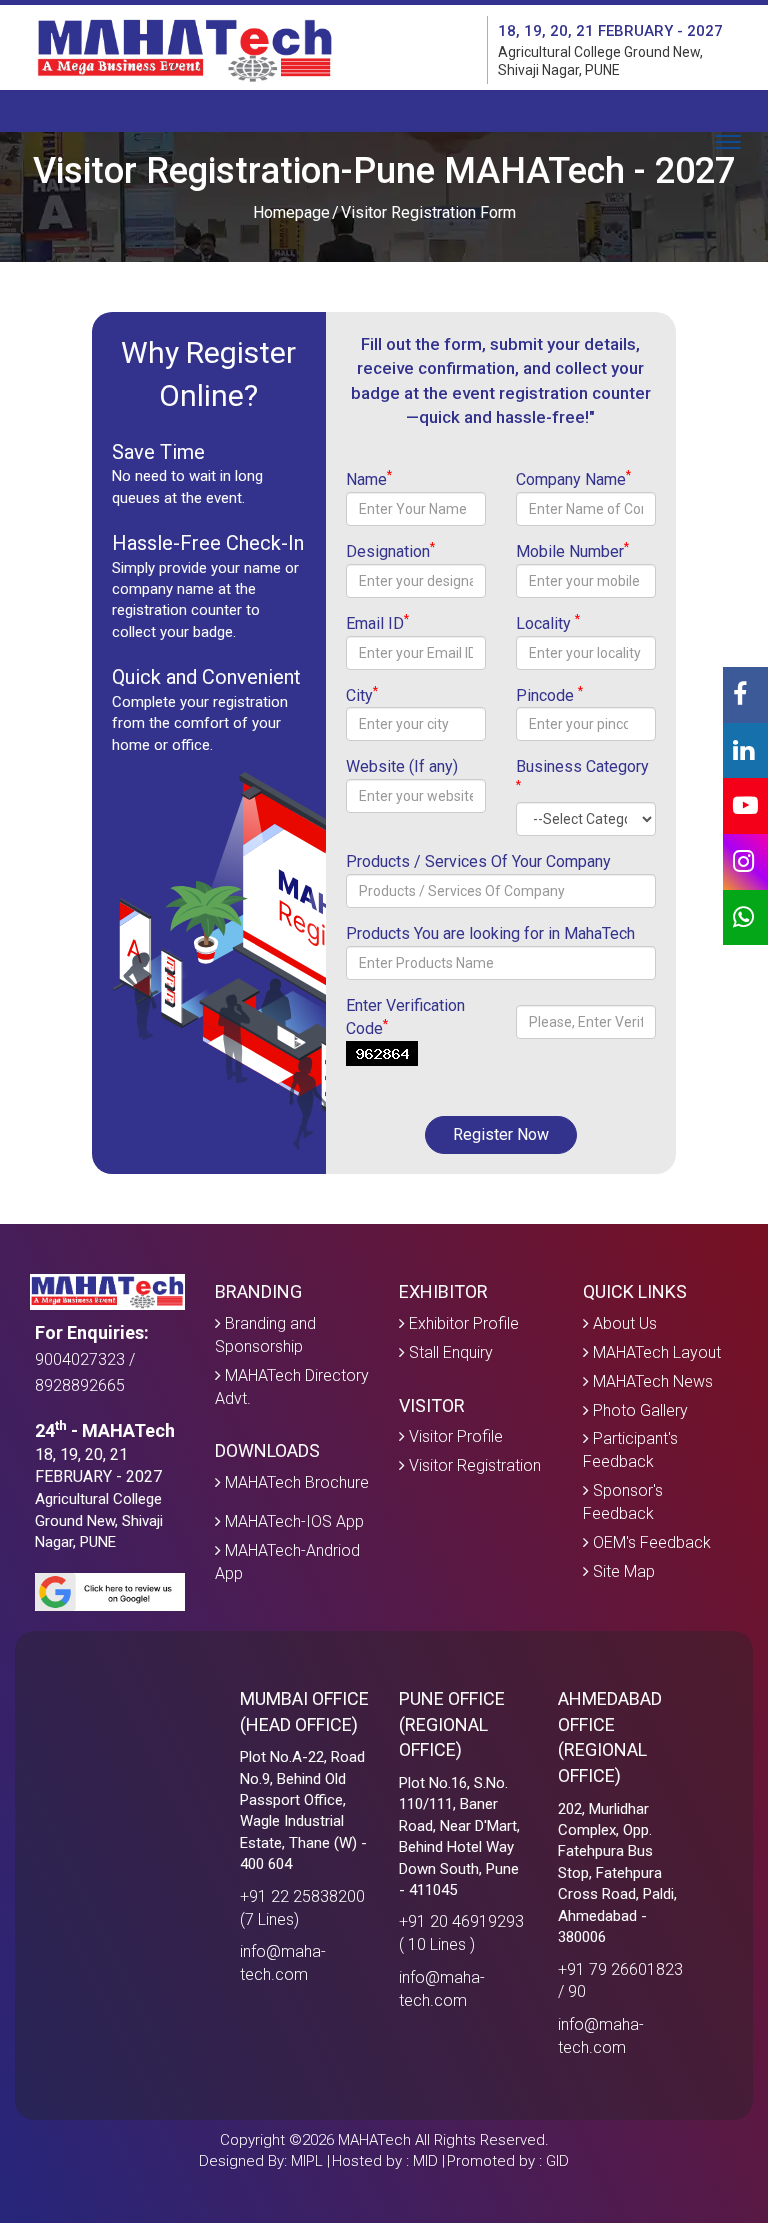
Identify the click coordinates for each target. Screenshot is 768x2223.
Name (369, 479)
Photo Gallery (638, 1410)
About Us (623, 1323)
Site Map (622, 1571)
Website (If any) (402, 766)
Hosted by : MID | (388, 2161)
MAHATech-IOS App (292, 1521)
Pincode (549, 695)
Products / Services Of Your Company (478, 861)
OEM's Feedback (650, 1542)
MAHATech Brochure (295, 1482)
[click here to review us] (109, 1591)
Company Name (573, 479)
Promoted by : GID (508, 2161)
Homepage (291, 212)
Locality (548, 623)
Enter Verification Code (405, 1017)
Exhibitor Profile (462, 1323)
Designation (390, 551)
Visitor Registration (473, 1465)
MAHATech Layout (655, 1352)
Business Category (582, 774)
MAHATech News (651, 1381)
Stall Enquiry (449, 1352)
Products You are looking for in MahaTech (490, 933)
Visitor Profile (454, 1436)
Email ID (377, 623)
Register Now (501, 1134)
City (362, 695)
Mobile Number (572, 551)
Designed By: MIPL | (264, 2161)
